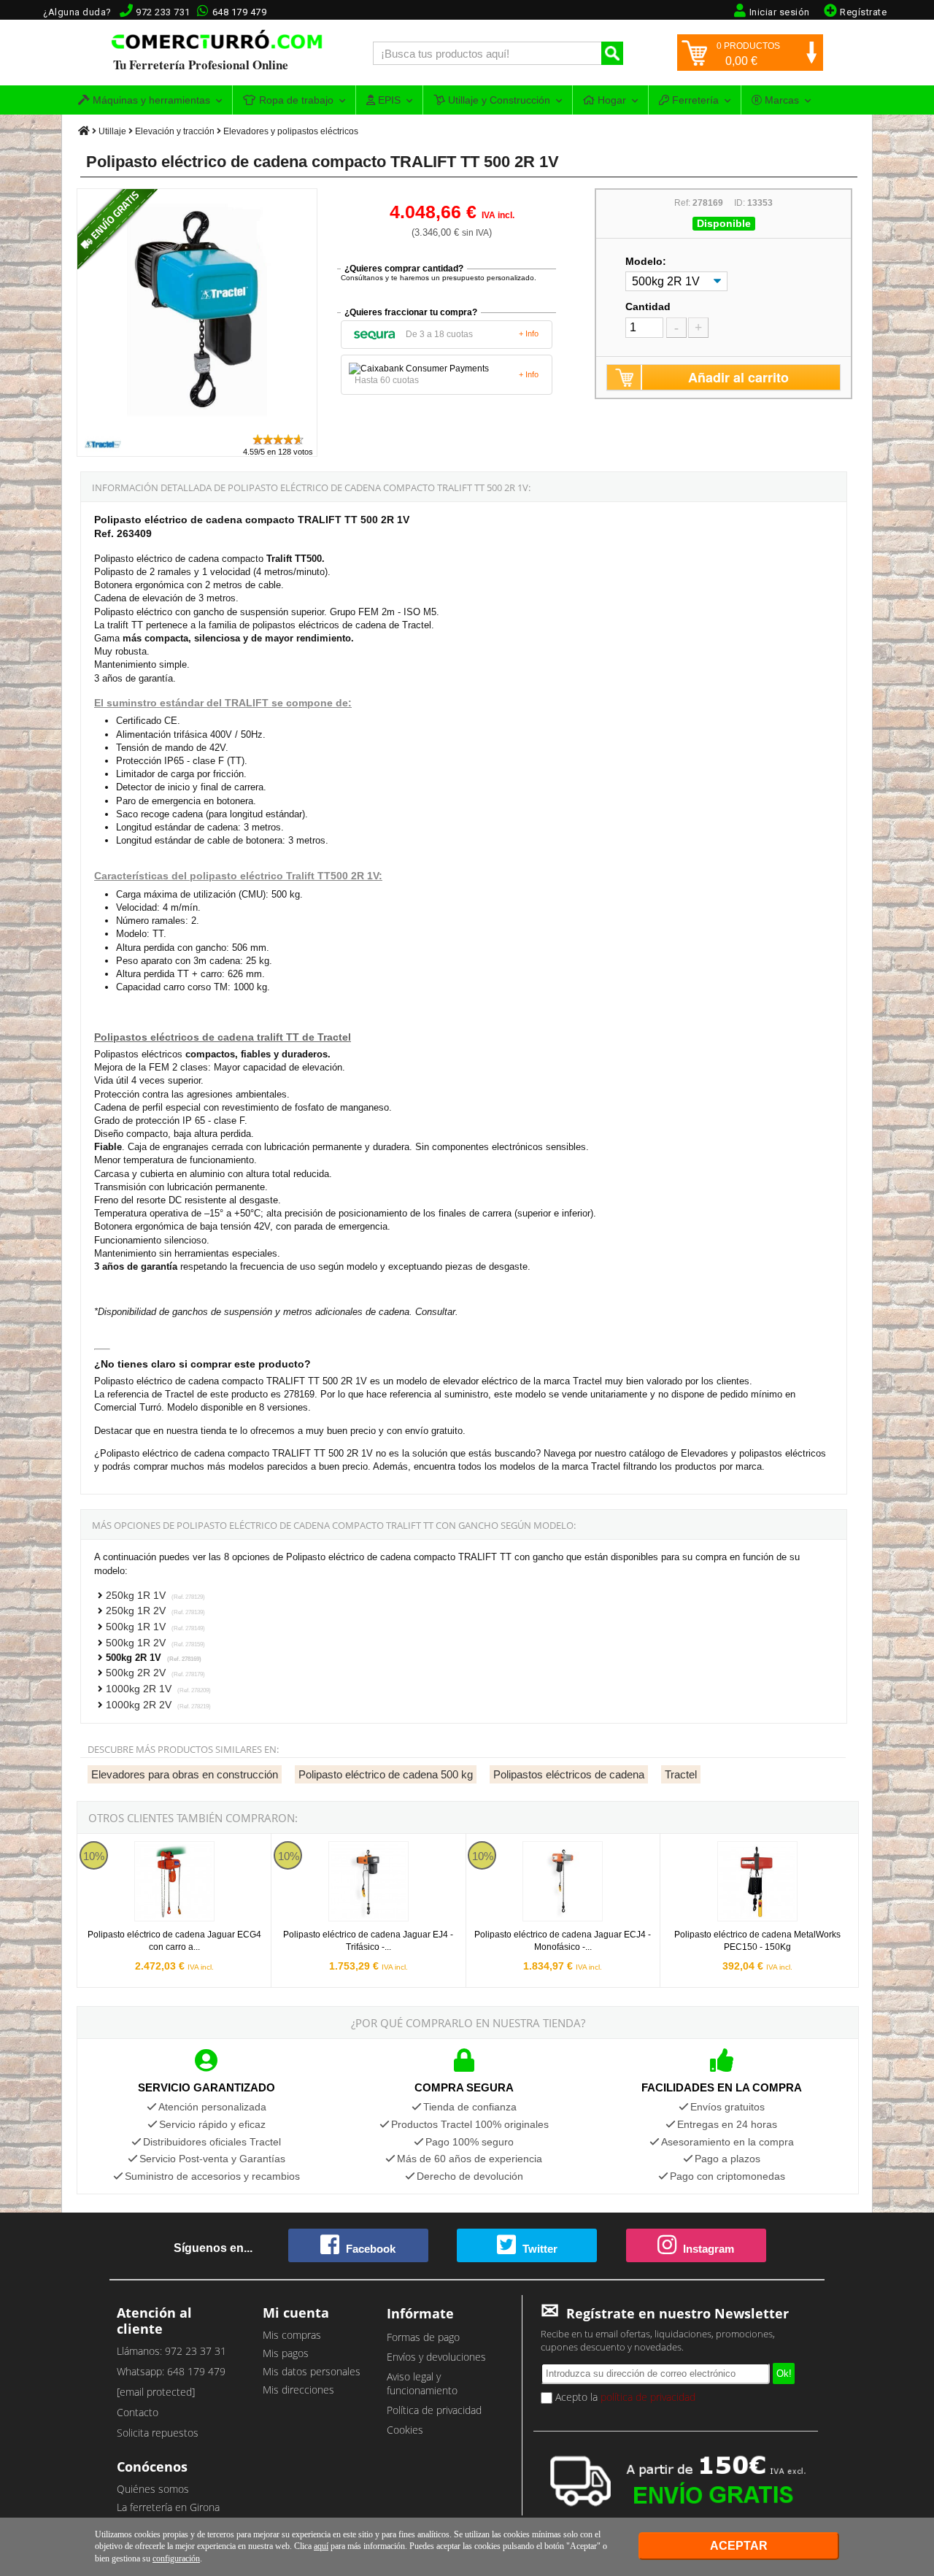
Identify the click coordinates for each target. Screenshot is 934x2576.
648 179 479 (240, 12)
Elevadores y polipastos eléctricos (291, 131)
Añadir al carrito (738, 377)
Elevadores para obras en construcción (185, 1774)
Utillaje (112, 131)
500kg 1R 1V (155, 1627)
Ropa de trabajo (295, 100)
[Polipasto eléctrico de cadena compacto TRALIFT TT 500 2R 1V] (198, 426)
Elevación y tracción (175, 131)
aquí (321, 2546)
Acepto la (624, 2397)
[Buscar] (612, 53)
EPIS (388, 100)
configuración (176, 2558)
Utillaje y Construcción (498, 100)
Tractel (681, 1774)
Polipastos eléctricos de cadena (569, 1774)
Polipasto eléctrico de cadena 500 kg (386, 1774)
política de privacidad (648, 2397)
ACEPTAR (739, 2546)
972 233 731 (163, 12)
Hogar (610, 100)
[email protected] (156, 2392)
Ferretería (694, 100)
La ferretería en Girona (168, 2507)
